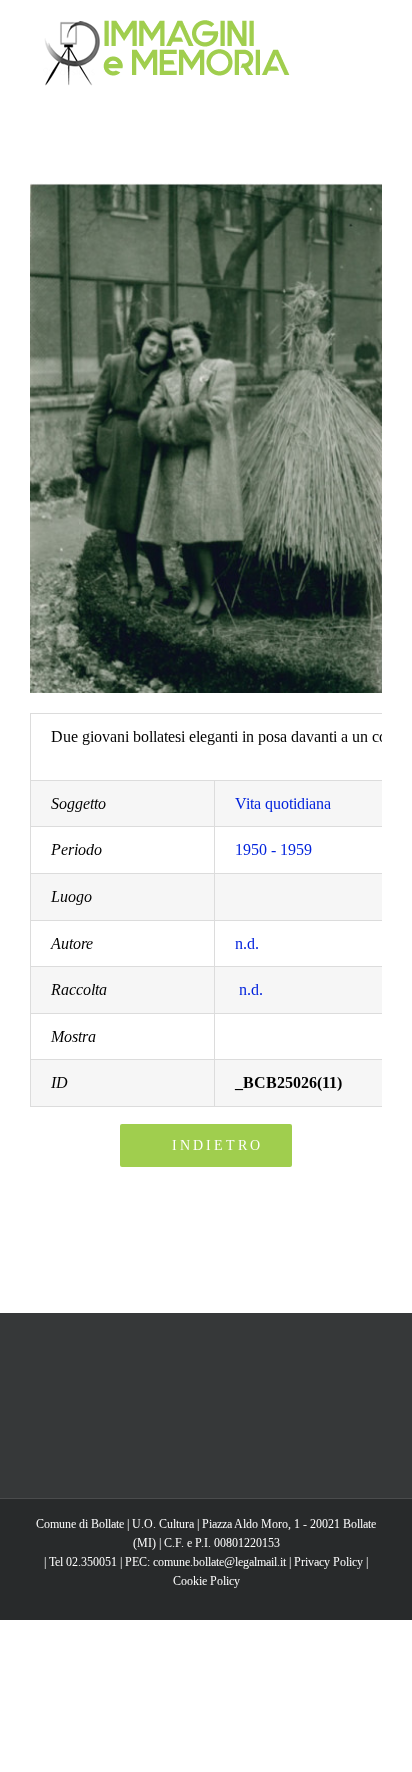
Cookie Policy (206, 1581)
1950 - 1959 (273, 849)
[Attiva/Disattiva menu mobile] (374, 30)
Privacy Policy (328, 1562)
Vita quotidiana (283, 803)
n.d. (247, 943)
